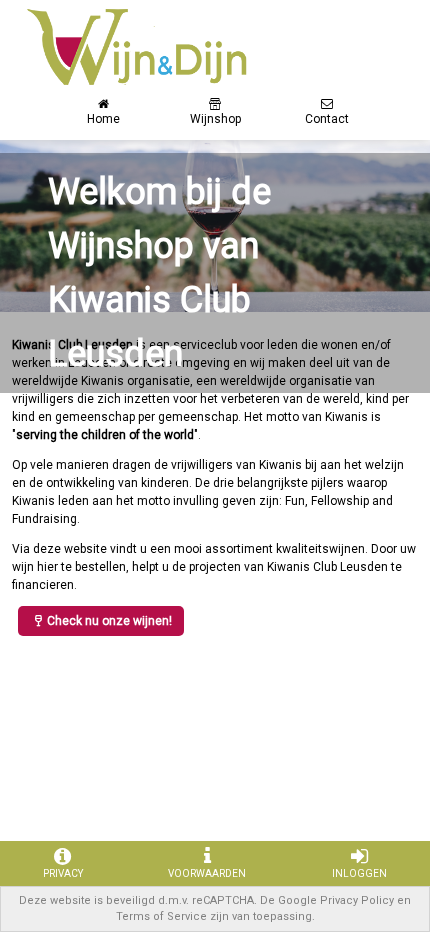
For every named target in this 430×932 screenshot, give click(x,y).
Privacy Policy (357, 900)
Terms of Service (161, 916)
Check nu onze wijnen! (109, 621)
